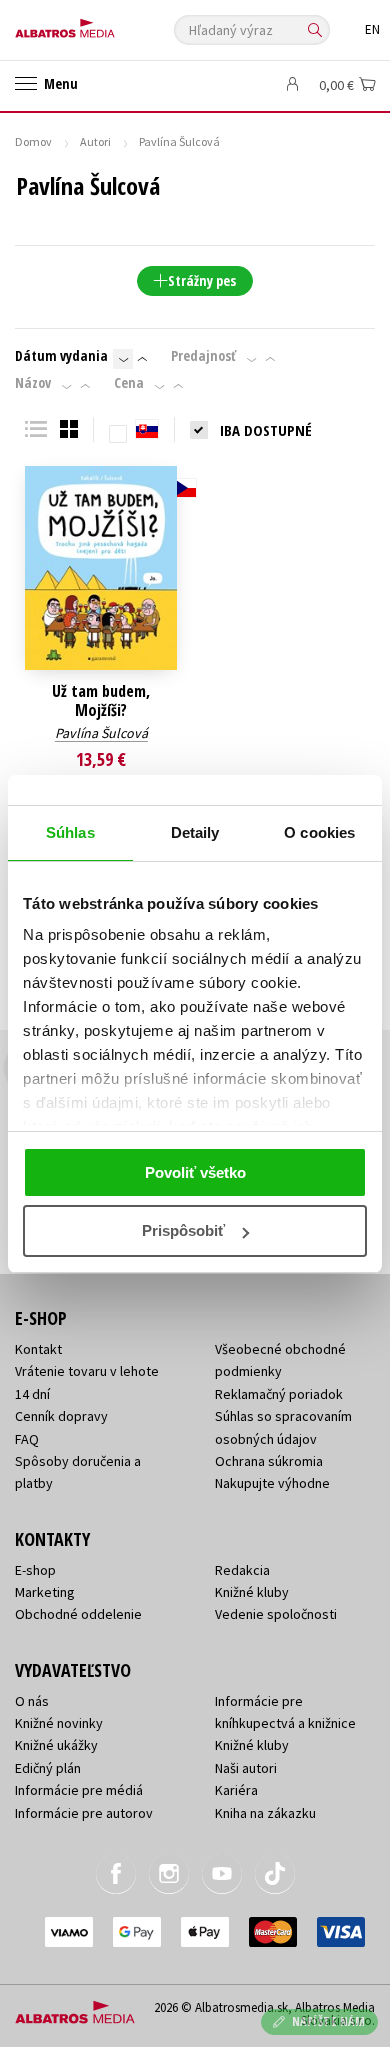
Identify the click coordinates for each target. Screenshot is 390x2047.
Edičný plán (48, 1768)
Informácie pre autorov (84, 1813)
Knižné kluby (252, 1592)
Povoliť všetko (195, 1172)
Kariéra (236, 1790)
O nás (32, 1701)
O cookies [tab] (319, 832)
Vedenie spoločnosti (276, 1614)
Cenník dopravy (61, 1416)
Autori (95, 141)
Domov (33, 141)
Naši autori (246, 1768)
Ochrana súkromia (269, 1461)
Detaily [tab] (195, 832)
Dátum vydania (61, 356)
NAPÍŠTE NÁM (329, 2021)
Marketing (45, 1592)
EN (372, 29)
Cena (129, 383)
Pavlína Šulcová (101, 733)
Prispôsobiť (183, 1230)
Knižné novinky (59, 1723)
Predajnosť (203, 356)
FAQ (27, 1439)
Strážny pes (202, 280)
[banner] (105, 23)
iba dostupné (266, 430)
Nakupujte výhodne (272, 1483)
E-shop (35, 1570)
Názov (33, 383)
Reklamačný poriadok (279, 1394)
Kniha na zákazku (265, 1813)
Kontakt (38, 1349)
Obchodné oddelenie (78, 1614)
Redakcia (242, 1570)
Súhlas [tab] (70, 832)
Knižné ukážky (56, 1745)
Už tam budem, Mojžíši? (101, 701)
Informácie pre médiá (79, 1790)
